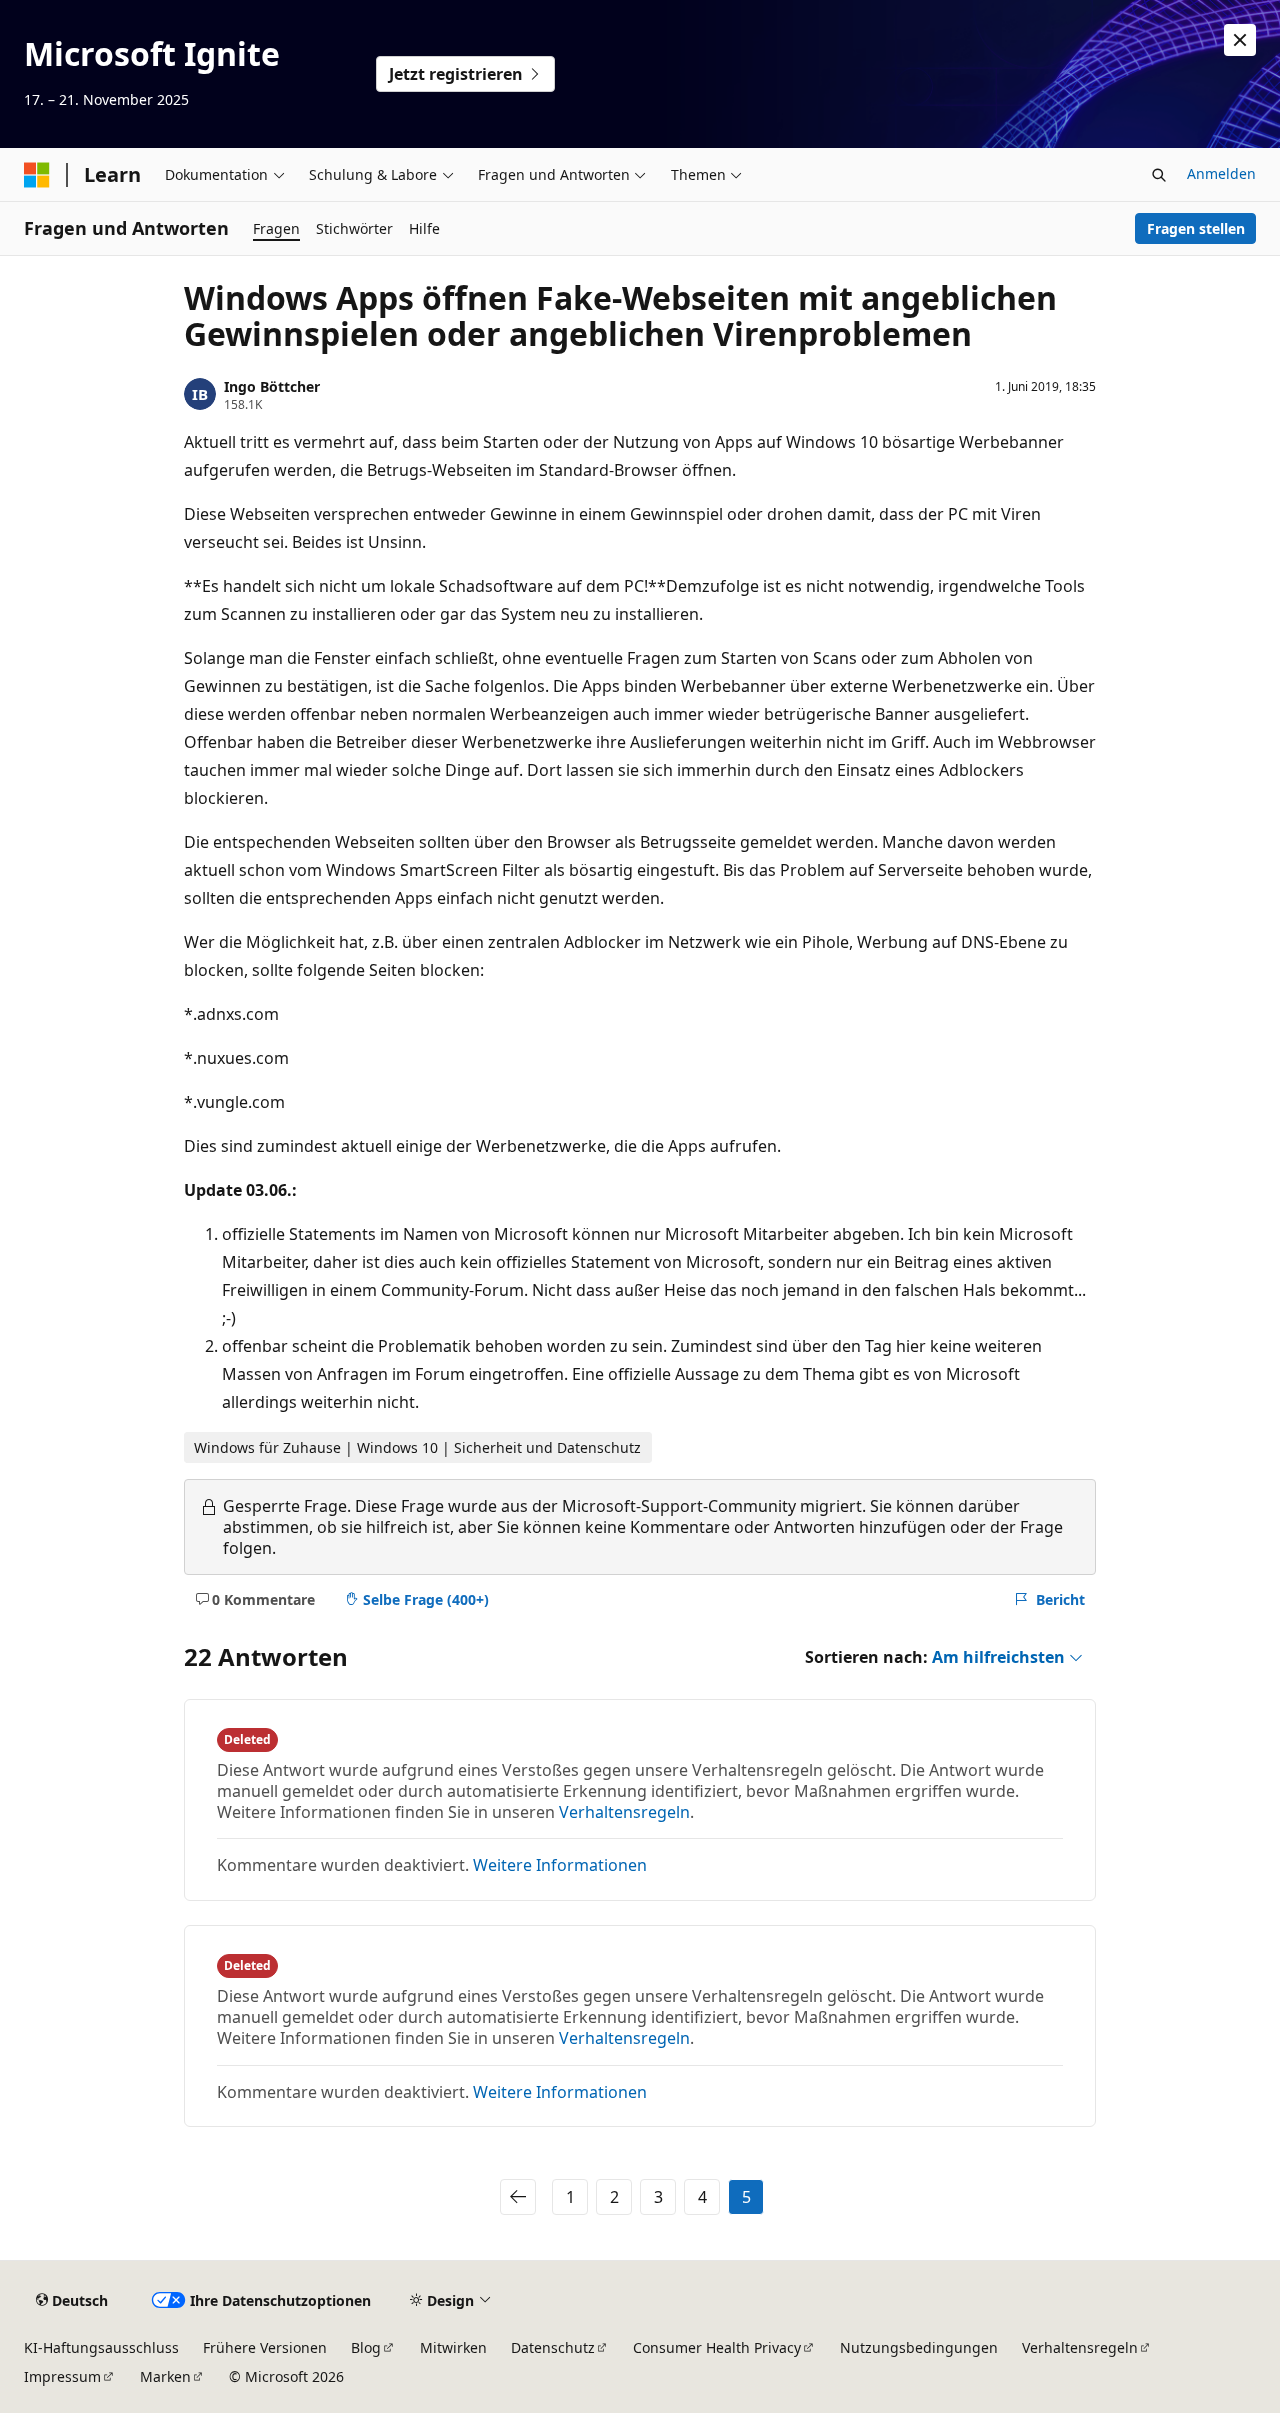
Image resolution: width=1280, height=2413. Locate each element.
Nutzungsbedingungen (919, 2347)
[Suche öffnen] (1159, 175)
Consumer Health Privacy (717, 2347)
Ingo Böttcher (272, 386)
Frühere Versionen (265, 2347)
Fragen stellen (1196, 228)
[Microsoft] (37, 175)
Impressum (62, 2376)
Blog (366, 2347)
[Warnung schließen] (1240, 40)
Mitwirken (453, 2347)
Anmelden (1221, 173)
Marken (165, 2376)
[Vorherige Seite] (518, 2197)
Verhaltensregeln (624, 1812)
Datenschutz (553, 2347)
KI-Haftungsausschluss (101, 2347)
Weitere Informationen (560, 1865)
